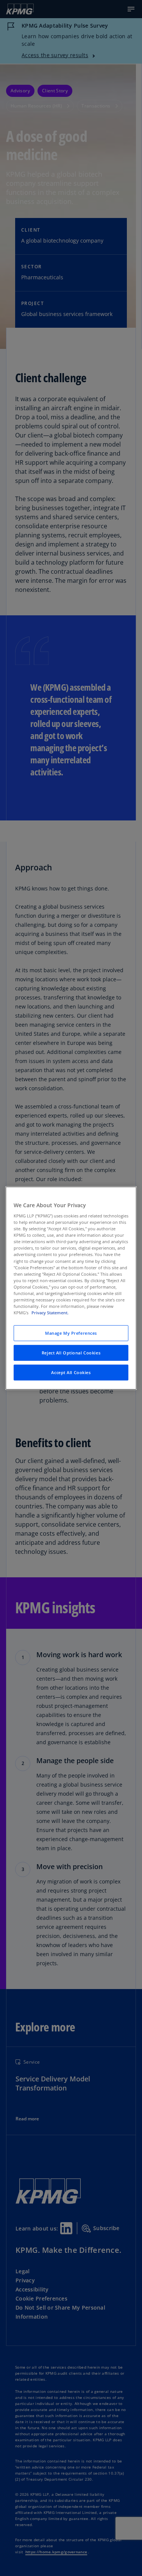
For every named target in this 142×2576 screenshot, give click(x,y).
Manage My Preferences (71, 1333)
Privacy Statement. (50, 1313)
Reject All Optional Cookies (71, 1353)
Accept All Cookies (71, 1372)
